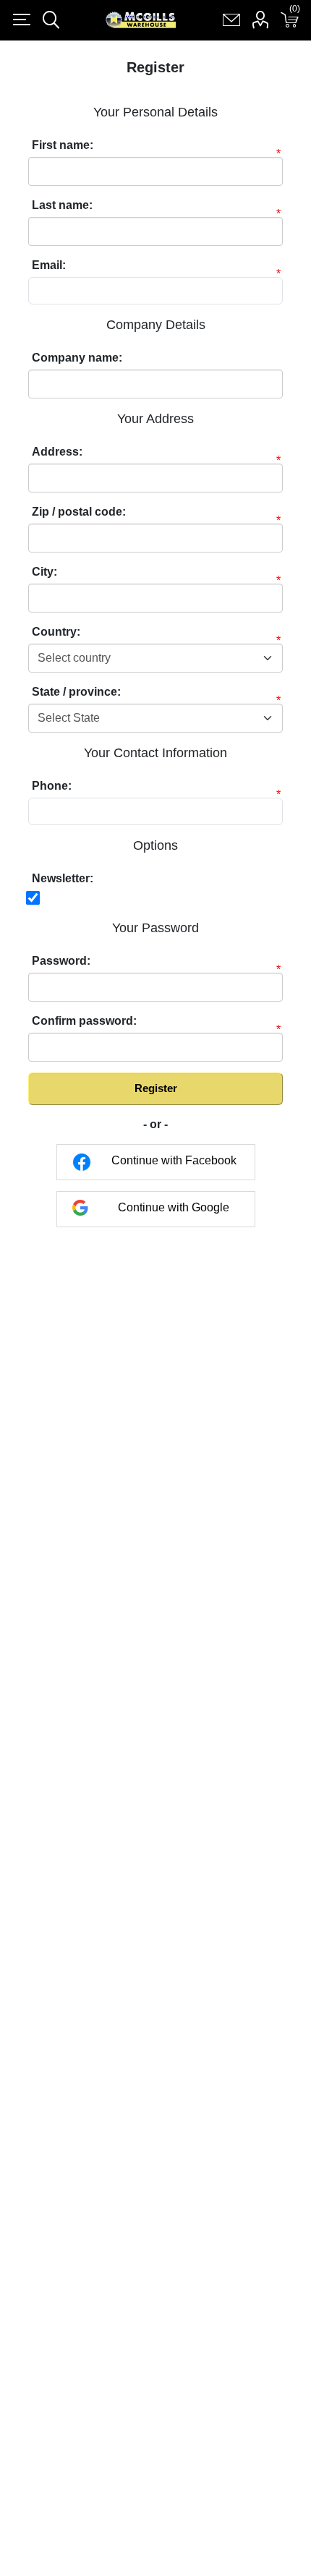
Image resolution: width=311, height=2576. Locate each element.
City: (44, 572)
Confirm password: (84, 1021)
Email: (49, 265)
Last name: (62, 205)
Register (156, 1088)
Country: (56, 632)
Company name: (77, 358)
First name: (63, 145)
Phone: (52, 786)
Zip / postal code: (79, 512)
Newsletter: (63, 878)
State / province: (76, 692)
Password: (61, 961)
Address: (57, 452)
